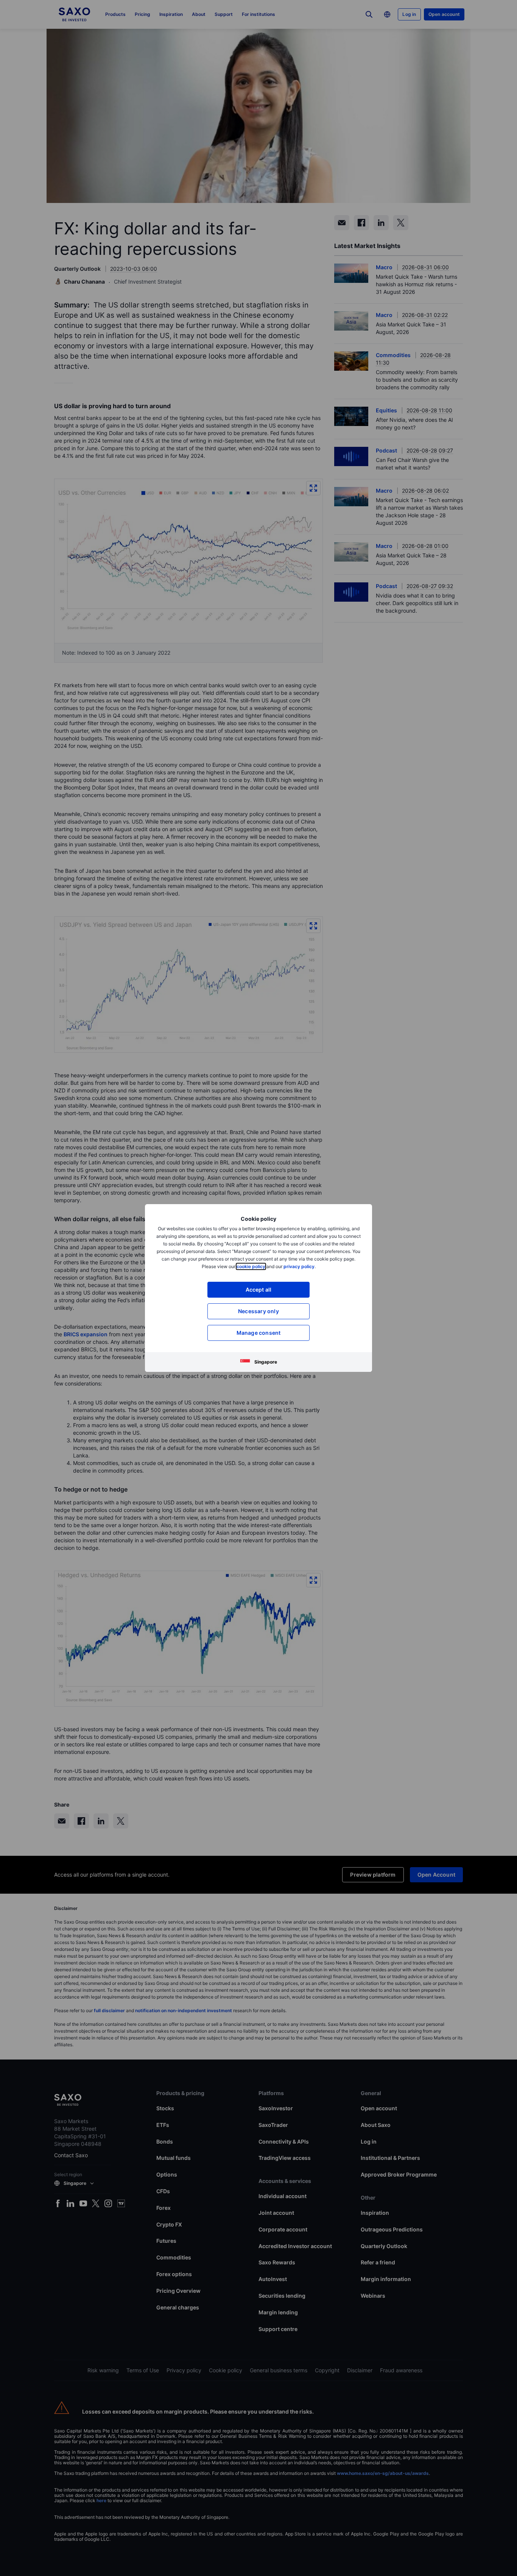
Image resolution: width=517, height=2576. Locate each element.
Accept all (259, 1290)
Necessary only (258, 1311)
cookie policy (251, 1266)
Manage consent (259, 1333)
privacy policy (299, 1266)
